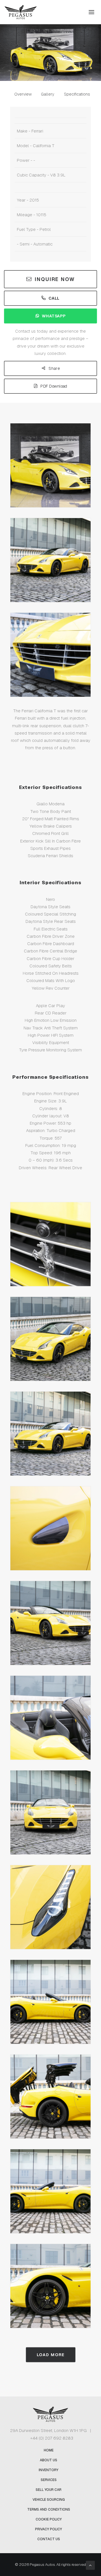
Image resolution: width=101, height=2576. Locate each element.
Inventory (49, 2470)
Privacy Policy (49, 2529)
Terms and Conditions (49, 2509)
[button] (91, 12)
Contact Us (49, 2539)
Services (49, 2480)
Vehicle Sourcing (49, 2500)
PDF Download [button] (54, 386)
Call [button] (54, 298)
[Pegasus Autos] (21, 12)
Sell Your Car (49, 2490)
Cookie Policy (49, 2519)
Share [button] (54, 369)
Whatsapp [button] (54, 316)
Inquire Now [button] (55, 279)
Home (49, 2450)
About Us (49, 2460)
